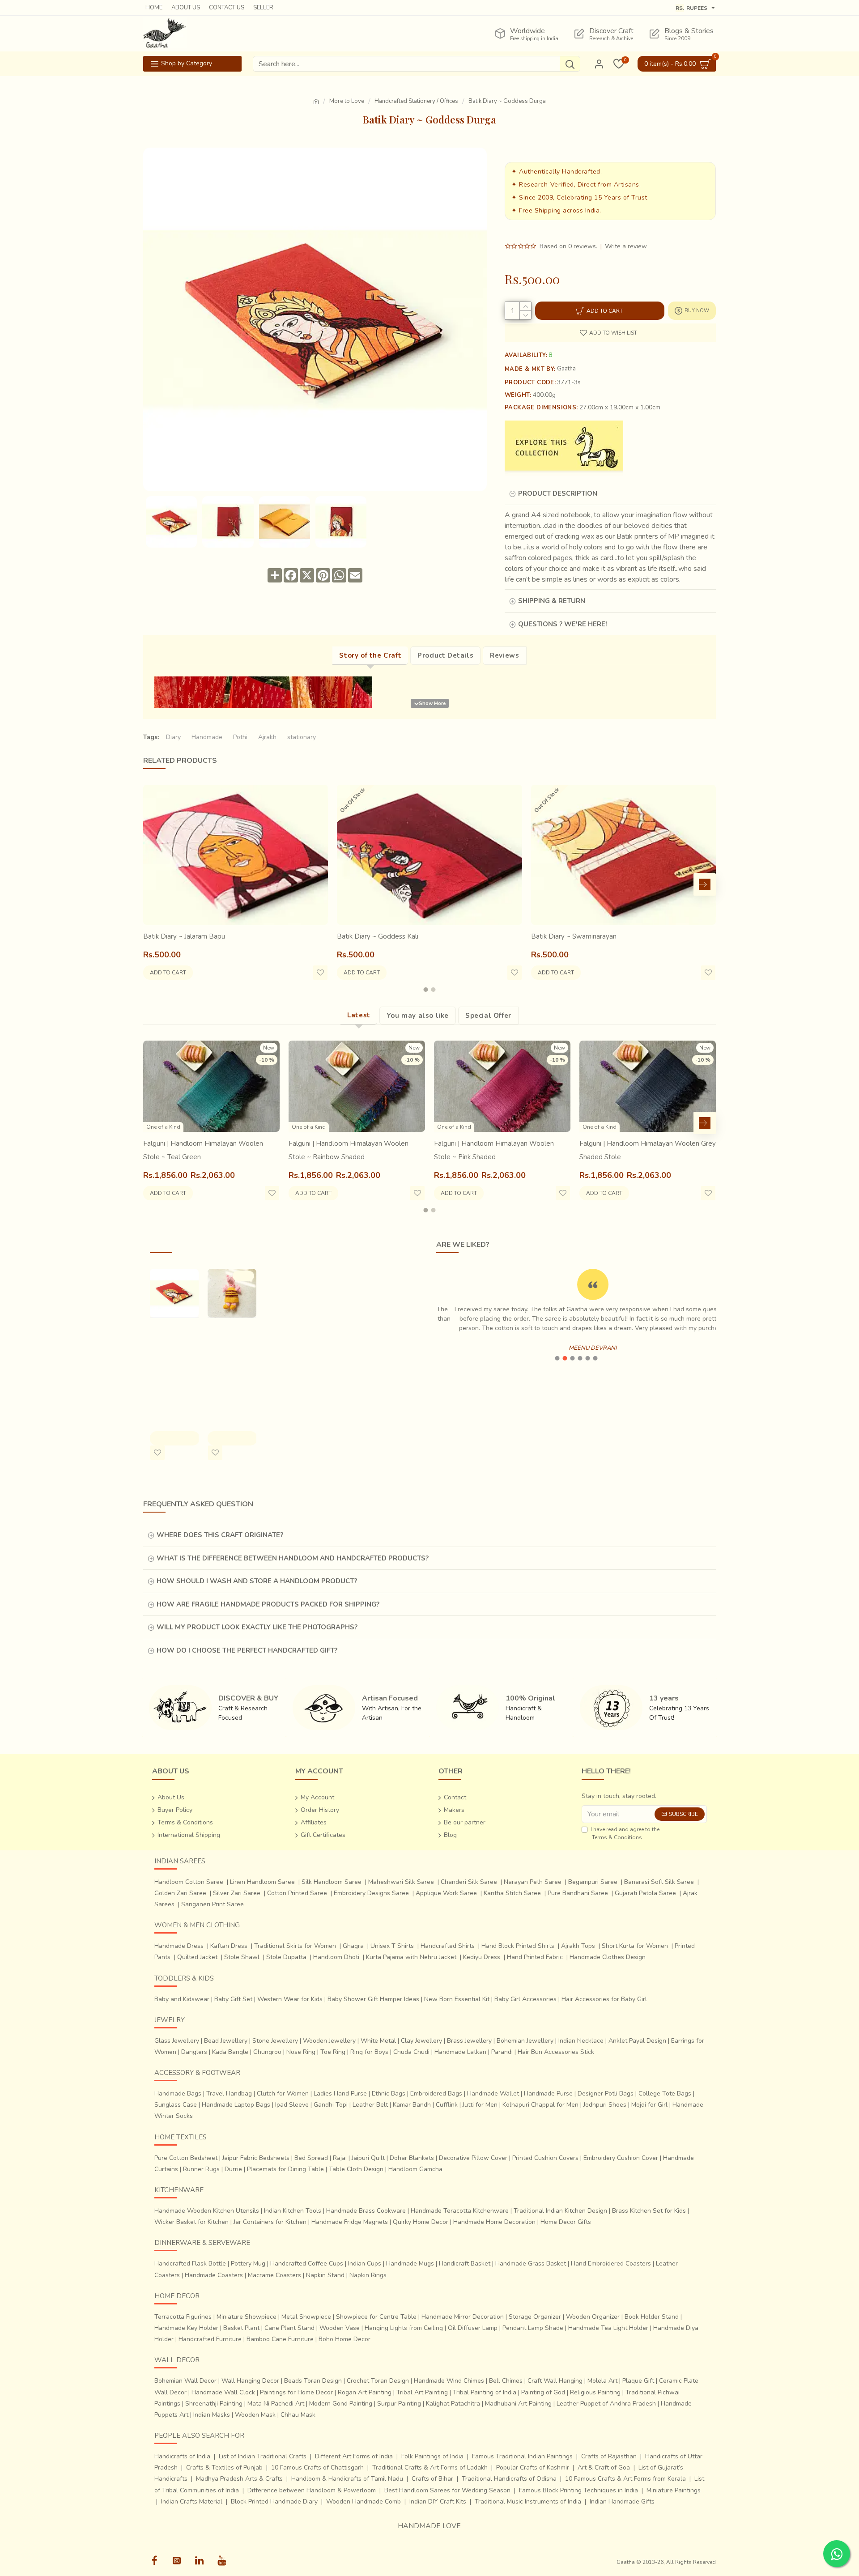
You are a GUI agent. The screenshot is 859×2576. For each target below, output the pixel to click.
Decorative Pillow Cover (473, 2158)
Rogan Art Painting (365, 2392)
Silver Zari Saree (237, 1893)
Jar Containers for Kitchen (270, 2222)
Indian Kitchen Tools (293, 2211)
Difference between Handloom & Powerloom (312, 2490)
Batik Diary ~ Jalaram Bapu (184, 936)
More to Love (347, 101)
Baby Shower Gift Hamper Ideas (373, 1999)
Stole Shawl (242, 1957)
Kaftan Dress (229, 1946)
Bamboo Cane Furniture (280, 2339)
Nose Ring (301, 2052)
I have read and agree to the (625, 1833)
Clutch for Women (283, 2094)
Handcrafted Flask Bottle (190, 2264)
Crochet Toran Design (378, 2381)
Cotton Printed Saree (297, 1893)
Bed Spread (311, 2158)
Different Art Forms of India (354, 2456)
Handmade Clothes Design (608, 1957)
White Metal (378, 2041)
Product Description (558, 493)
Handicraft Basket (465, 2264)
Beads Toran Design (313, 2381)
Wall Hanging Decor (250, 2381)
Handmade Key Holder (186, 2328)
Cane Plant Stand (289, 2328)
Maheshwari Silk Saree (401, 1882)
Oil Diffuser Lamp (473, 2328)
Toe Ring (333, 2052)
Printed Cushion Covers (545, 2158)
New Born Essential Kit (457, 1999)
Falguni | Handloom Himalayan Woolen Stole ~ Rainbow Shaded (349, 1150)
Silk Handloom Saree (332, 1882)
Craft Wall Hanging (555, 2381)
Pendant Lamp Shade (533, 2328)
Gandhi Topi (331, 2105)
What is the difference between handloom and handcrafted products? (293, 1558)
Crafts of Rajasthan (609, 2456)
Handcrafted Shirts (448, 1946)
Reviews (504, 655)
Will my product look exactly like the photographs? (257, 1627)
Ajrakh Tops (578, 1946)
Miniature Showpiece (247, 2317)
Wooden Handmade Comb (364, 2502)
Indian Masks (212, 2415)
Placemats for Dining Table (285, 2169)
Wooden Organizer (593, 2317)
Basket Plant (241, 2328)
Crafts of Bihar (432, 2479)
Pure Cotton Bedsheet (186, 2158)
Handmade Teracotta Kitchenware (460, 2211)
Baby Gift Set (233, 1999)
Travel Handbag (229, 2094)
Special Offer (488, 1016)
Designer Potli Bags (606, 2094)
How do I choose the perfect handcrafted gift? (247, 1650)
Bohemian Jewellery (525, 2041)
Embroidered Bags (436, 2094)
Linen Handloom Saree (262, 1882)
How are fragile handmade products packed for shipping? (268, 1604)
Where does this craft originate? (220, 1535)
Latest (359, 1015)
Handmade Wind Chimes (449, 2381)
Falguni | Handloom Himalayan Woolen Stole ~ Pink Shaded (494, 1150)
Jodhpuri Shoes (605, 2105)
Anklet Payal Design (637, 2041)
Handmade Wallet (493, 2094)
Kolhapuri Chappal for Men (540, 2105)
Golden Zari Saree (180, 1893)
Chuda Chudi (411, 2052)
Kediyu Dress (482, 1957)
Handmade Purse (548, 2094)
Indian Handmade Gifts (622, 2502)
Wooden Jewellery (329, 2041)
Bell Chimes (506, 2381)
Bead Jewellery (226, 2041)
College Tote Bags (665, 2094)
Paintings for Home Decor (296, 2392)
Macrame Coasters (274, 2275)
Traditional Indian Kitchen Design (560, 2211)
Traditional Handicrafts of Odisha (509, 2479)
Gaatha (566, 369)
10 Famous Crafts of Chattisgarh (317, 2468)
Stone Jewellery (275, 2041)
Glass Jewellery (177, 2041)
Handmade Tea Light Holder (608, 2328)
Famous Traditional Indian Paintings (522, 2456)
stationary (302, 737)
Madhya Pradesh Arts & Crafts (239, 2479)
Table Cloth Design (356, 2169)
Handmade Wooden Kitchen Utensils (207, 2211)
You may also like (418, 1016)
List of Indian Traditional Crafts (263, 2456)
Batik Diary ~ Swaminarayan (574, 936)
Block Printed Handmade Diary (274, 2502)
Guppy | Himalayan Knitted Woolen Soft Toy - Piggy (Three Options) (232, 1363)
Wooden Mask (255, 2415)
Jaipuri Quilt (368, 2158)
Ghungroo (267, 2052)
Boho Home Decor (344, 2339)
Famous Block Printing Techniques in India (578, 2490)
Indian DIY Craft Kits (438, 2502)
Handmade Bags (178, 2094)
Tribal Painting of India (485, 2392)
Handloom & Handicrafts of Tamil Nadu (347, 2479)
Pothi (240, 737)
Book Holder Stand (652, 2317)
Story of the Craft (370, 655)
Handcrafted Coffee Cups (307, 2264)
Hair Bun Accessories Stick (556, 2052)
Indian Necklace (581, 2041)
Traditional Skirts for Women (295, 1946)
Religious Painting (595, 2392)
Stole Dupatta (286, 1957)
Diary (173, 737)
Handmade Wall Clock (223, 2392)
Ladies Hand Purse (340, 2094)
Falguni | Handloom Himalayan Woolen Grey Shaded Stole (648, 1150)
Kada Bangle (230, 2052)
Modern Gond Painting (341, 2404)
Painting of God (543, 2392)
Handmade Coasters (214, 2275)
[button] (154, 884)
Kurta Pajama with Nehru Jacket (411, 1957)
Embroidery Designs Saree (371, 1893)
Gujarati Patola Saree (645, 1893)
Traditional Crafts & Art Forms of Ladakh (430, 2468)
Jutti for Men (480, 2105)
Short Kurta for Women (635, 1946)
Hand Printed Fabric (535, 1957)
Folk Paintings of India (432, 2456)
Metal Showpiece (306, 2317)
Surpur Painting (399, 2404)
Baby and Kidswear (182, 1999)
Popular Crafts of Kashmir (533, 2468)
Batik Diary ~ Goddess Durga (174, 1336)
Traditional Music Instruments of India (528, 2502)
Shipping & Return (552, 601)
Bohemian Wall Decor (185, 2381)
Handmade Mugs (410, 2264)
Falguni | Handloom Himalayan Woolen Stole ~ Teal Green (203, 1150)
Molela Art (602, 2381)
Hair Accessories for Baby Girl (604, 1999)
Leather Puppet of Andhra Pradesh (606, 2404)
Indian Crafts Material (192, 2502)
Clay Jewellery (421, 2041)
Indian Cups (365, 2264)
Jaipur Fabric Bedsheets (256, 2158)
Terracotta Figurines (183, 2317)
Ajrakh (267, 737)
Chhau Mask (298, 2415)
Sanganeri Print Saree (213, 1904)
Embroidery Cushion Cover (621, 2158)
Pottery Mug (248, 2264)
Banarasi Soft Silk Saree (659, 1882)
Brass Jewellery (469, 2041)
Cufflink (447, 2105)
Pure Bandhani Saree (578, 1893)
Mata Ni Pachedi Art (276, 2404)
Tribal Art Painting (422, 2392)
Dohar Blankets (412, 2158)
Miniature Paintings (674, 2490)
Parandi (502, 2052)
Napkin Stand (325, 2275)
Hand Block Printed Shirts (518, 1946)
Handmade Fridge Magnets (350, 2222)
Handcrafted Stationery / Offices (416, 101)
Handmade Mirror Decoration (463, 2317)
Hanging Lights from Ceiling (404, 2328)
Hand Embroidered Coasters (611, 2264)
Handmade (207, 737)
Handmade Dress (179, 1946)
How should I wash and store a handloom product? (257, 1581)
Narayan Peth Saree (533, 1882)
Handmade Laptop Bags (236, 2105)
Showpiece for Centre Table (376, 2317)
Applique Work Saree (446, 1893)
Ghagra (353, 1946)
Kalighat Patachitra (453, 2404)
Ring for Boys (369, 2052)
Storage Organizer (535, 2317)
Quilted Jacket (197, 1957)
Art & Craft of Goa (604, 2468)
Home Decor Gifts (566, 2222)
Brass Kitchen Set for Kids (649, 2211)
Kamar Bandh (412, 2105)
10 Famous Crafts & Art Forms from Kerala (625, 2479)
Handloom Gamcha (415, 2169)
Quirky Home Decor (421, 2222)
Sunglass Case (176, 2105)
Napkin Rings (368, 2275)
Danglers (194, 2052)
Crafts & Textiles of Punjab (224, 2468)
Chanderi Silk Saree (469, 1882)
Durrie (233, 2169)
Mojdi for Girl (649, 2105)
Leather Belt (370, 2105)
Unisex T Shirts (392, 1946)
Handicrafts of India (182, 2456)
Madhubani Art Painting (518, 2404)
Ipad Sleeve (292, 2105)
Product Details (445, 655)
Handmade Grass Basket (531, 2264)
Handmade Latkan (460, 2052)
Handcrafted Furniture (210, 2339)
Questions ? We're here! (563, 624)
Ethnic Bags (389, 2094)
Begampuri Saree (593, 1882)
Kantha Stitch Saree (512, 1893)
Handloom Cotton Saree (189, 1882)
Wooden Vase (340, 2328)
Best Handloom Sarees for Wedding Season (447, 2490)
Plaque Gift (638, 2381)
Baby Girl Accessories (525, 1999)
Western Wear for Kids (290, 1999)
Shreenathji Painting (214, 2404)
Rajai (340, 2158)
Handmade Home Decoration (494, 2222)
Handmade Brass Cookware (366, 2211)
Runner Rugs (201, 2169)
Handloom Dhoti (336, 1957)
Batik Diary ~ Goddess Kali (378, 936)
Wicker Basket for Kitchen (191, 2222)
